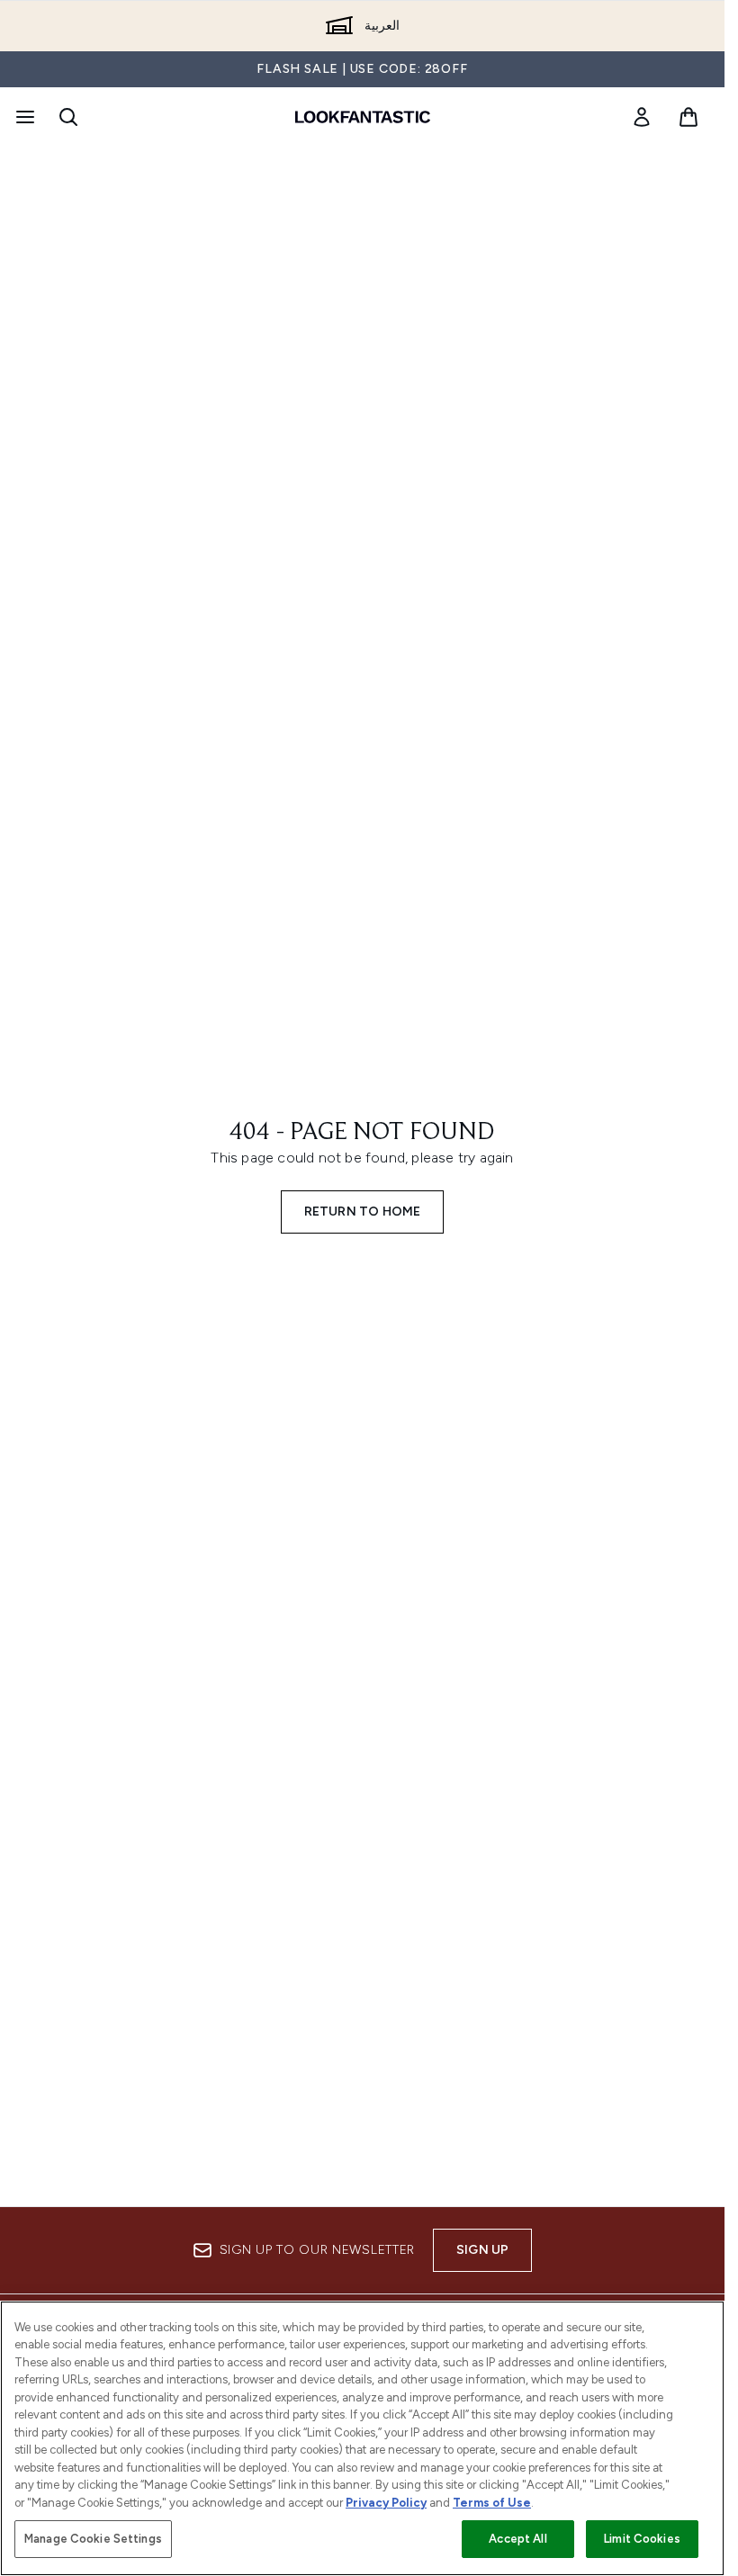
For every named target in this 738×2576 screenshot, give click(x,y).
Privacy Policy (386, 2503)
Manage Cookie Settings (93, 2539)
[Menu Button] (23, 117)
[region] (362, 2438)
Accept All (517, 2539)
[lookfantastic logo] (363, 117)
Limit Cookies (642, 2539)
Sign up (482, 2250)
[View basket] (688, 117)
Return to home (363, 1212)
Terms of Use (492, 2503)
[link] (642, 117)
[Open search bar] (68, 117)
